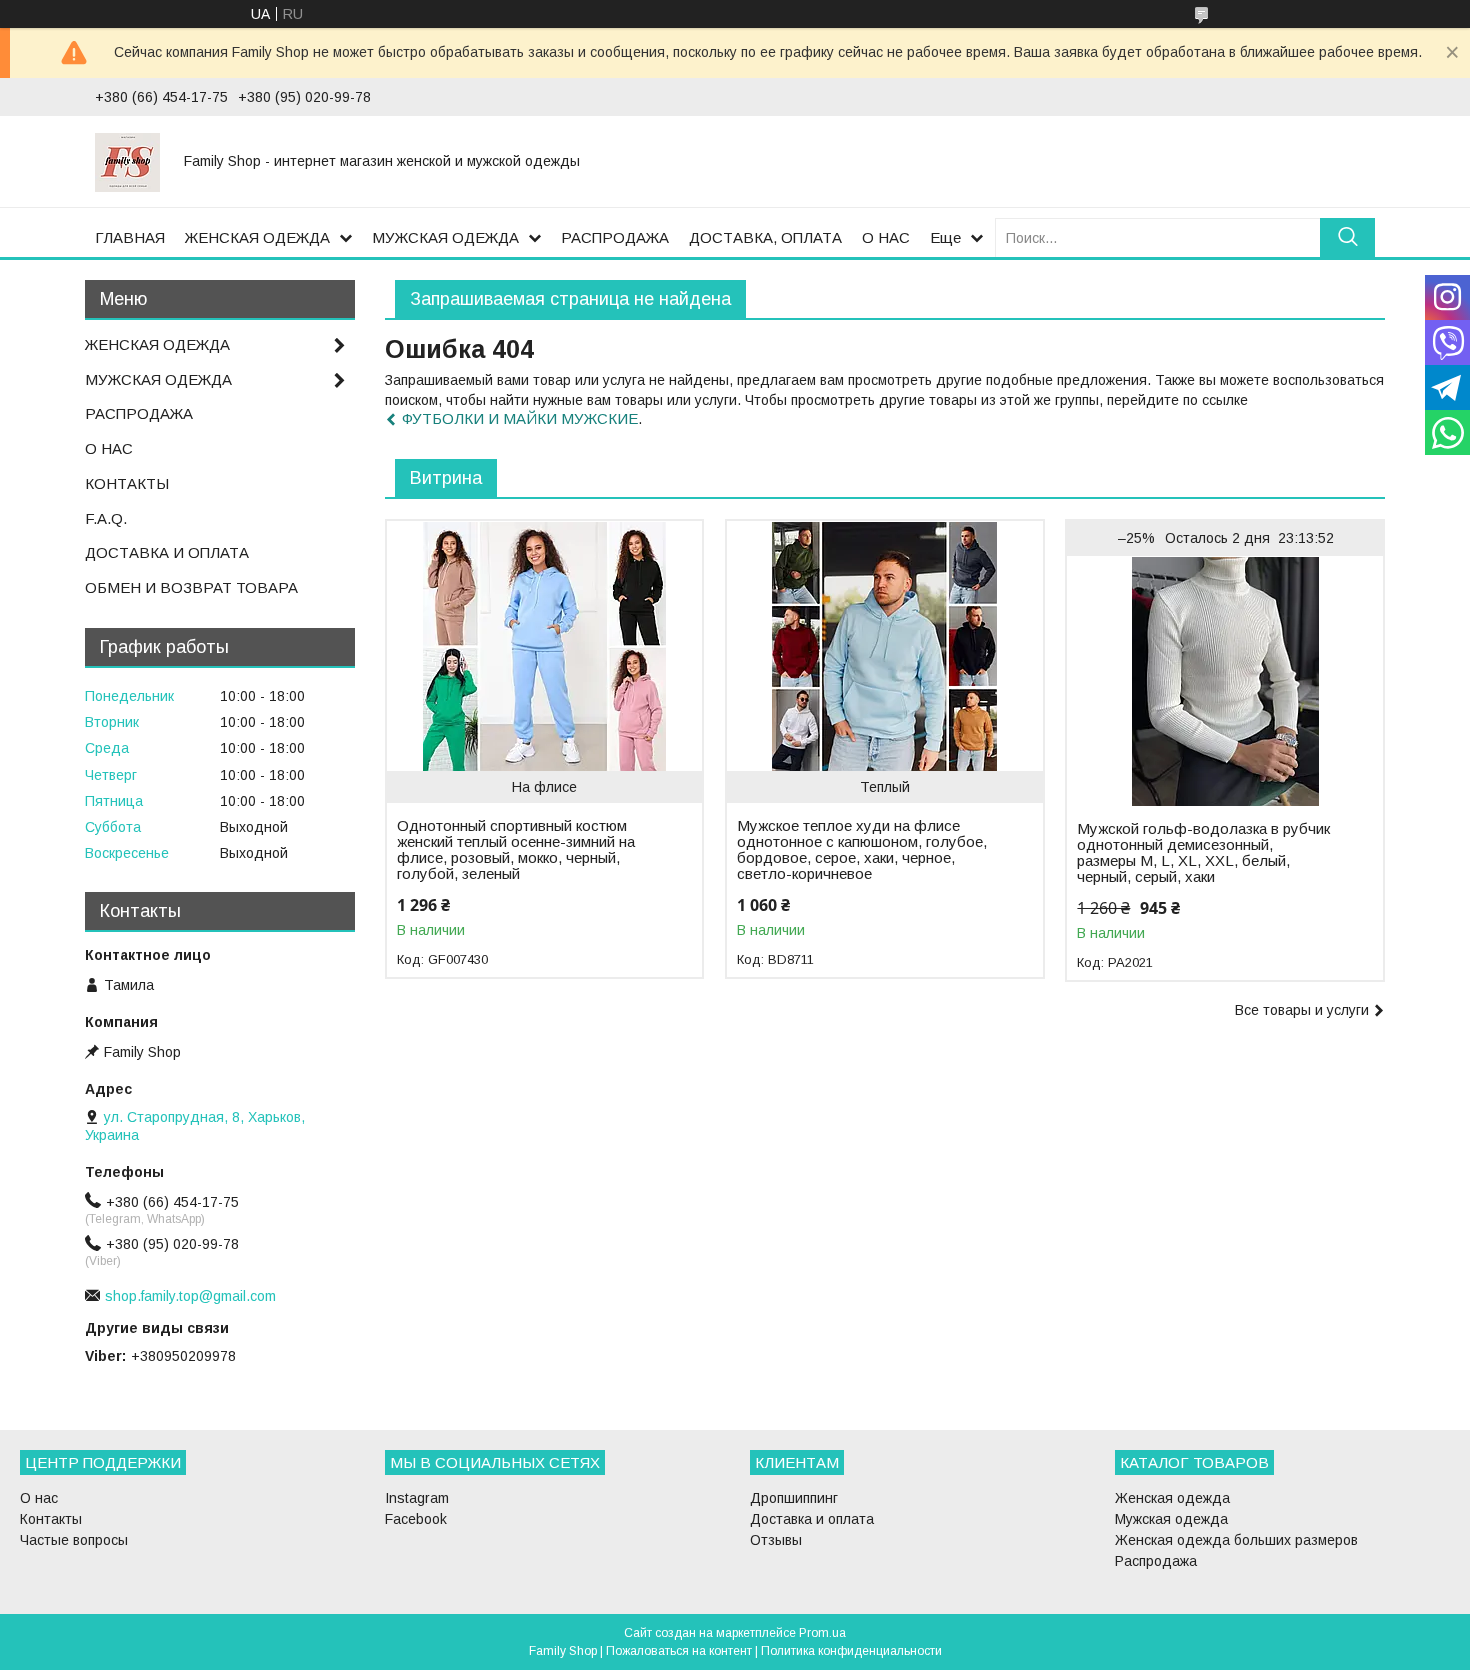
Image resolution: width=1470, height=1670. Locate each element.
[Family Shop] (127, 161)
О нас (39, 1498)
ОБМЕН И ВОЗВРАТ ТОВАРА (191, 587)
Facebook (416, 1519)
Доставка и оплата (812, 1519)
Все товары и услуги (1302, 1010)
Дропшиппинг (794, 1498)
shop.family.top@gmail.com (190, 1296)
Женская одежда (1172, 1498)
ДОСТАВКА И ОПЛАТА (167, 552)
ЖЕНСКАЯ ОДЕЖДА (257, 237)
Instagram (417, 1498)
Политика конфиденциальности (851, 1651)
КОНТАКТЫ (127, 483)
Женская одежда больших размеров (1236, 1540)
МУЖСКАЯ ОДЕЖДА (445, 237)
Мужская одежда (1171, 1519)
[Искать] (1347, 237)
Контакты (51, 1519)
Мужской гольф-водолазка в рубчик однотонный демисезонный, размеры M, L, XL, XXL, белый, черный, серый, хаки (1203, 853)
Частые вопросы (74, 1540)
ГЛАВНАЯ (130, 237)
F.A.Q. (106, 518)
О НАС (886, 237)
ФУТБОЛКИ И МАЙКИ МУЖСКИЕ (520, 418)
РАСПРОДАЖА (615, 237)
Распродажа (1156, 1561)
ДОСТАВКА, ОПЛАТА (765, 237)
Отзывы (776, 1540)
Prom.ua (822, 1633)
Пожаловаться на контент (679, 1651)
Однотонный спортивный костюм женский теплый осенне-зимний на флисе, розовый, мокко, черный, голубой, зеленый (516, 850)
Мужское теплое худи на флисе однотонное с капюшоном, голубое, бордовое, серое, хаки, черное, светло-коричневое (862, 850)
